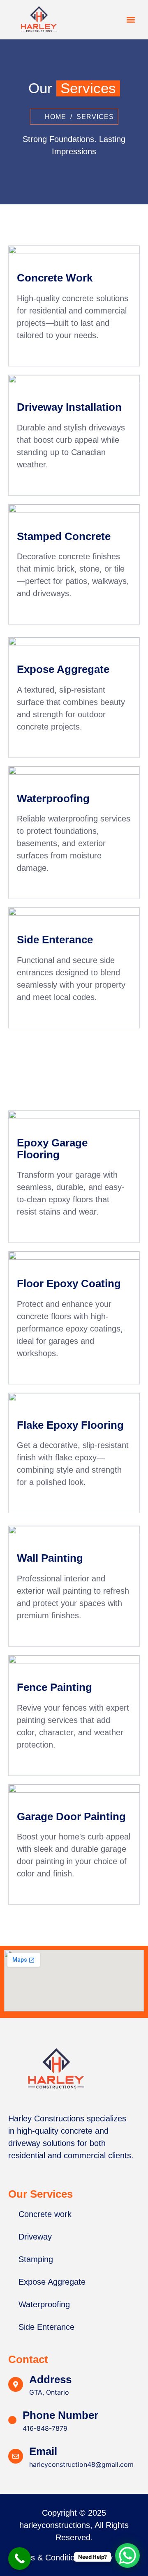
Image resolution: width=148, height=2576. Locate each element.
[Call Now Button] (20, 2559)
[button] (131, 20)
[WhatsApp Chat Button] (127, 2555)
